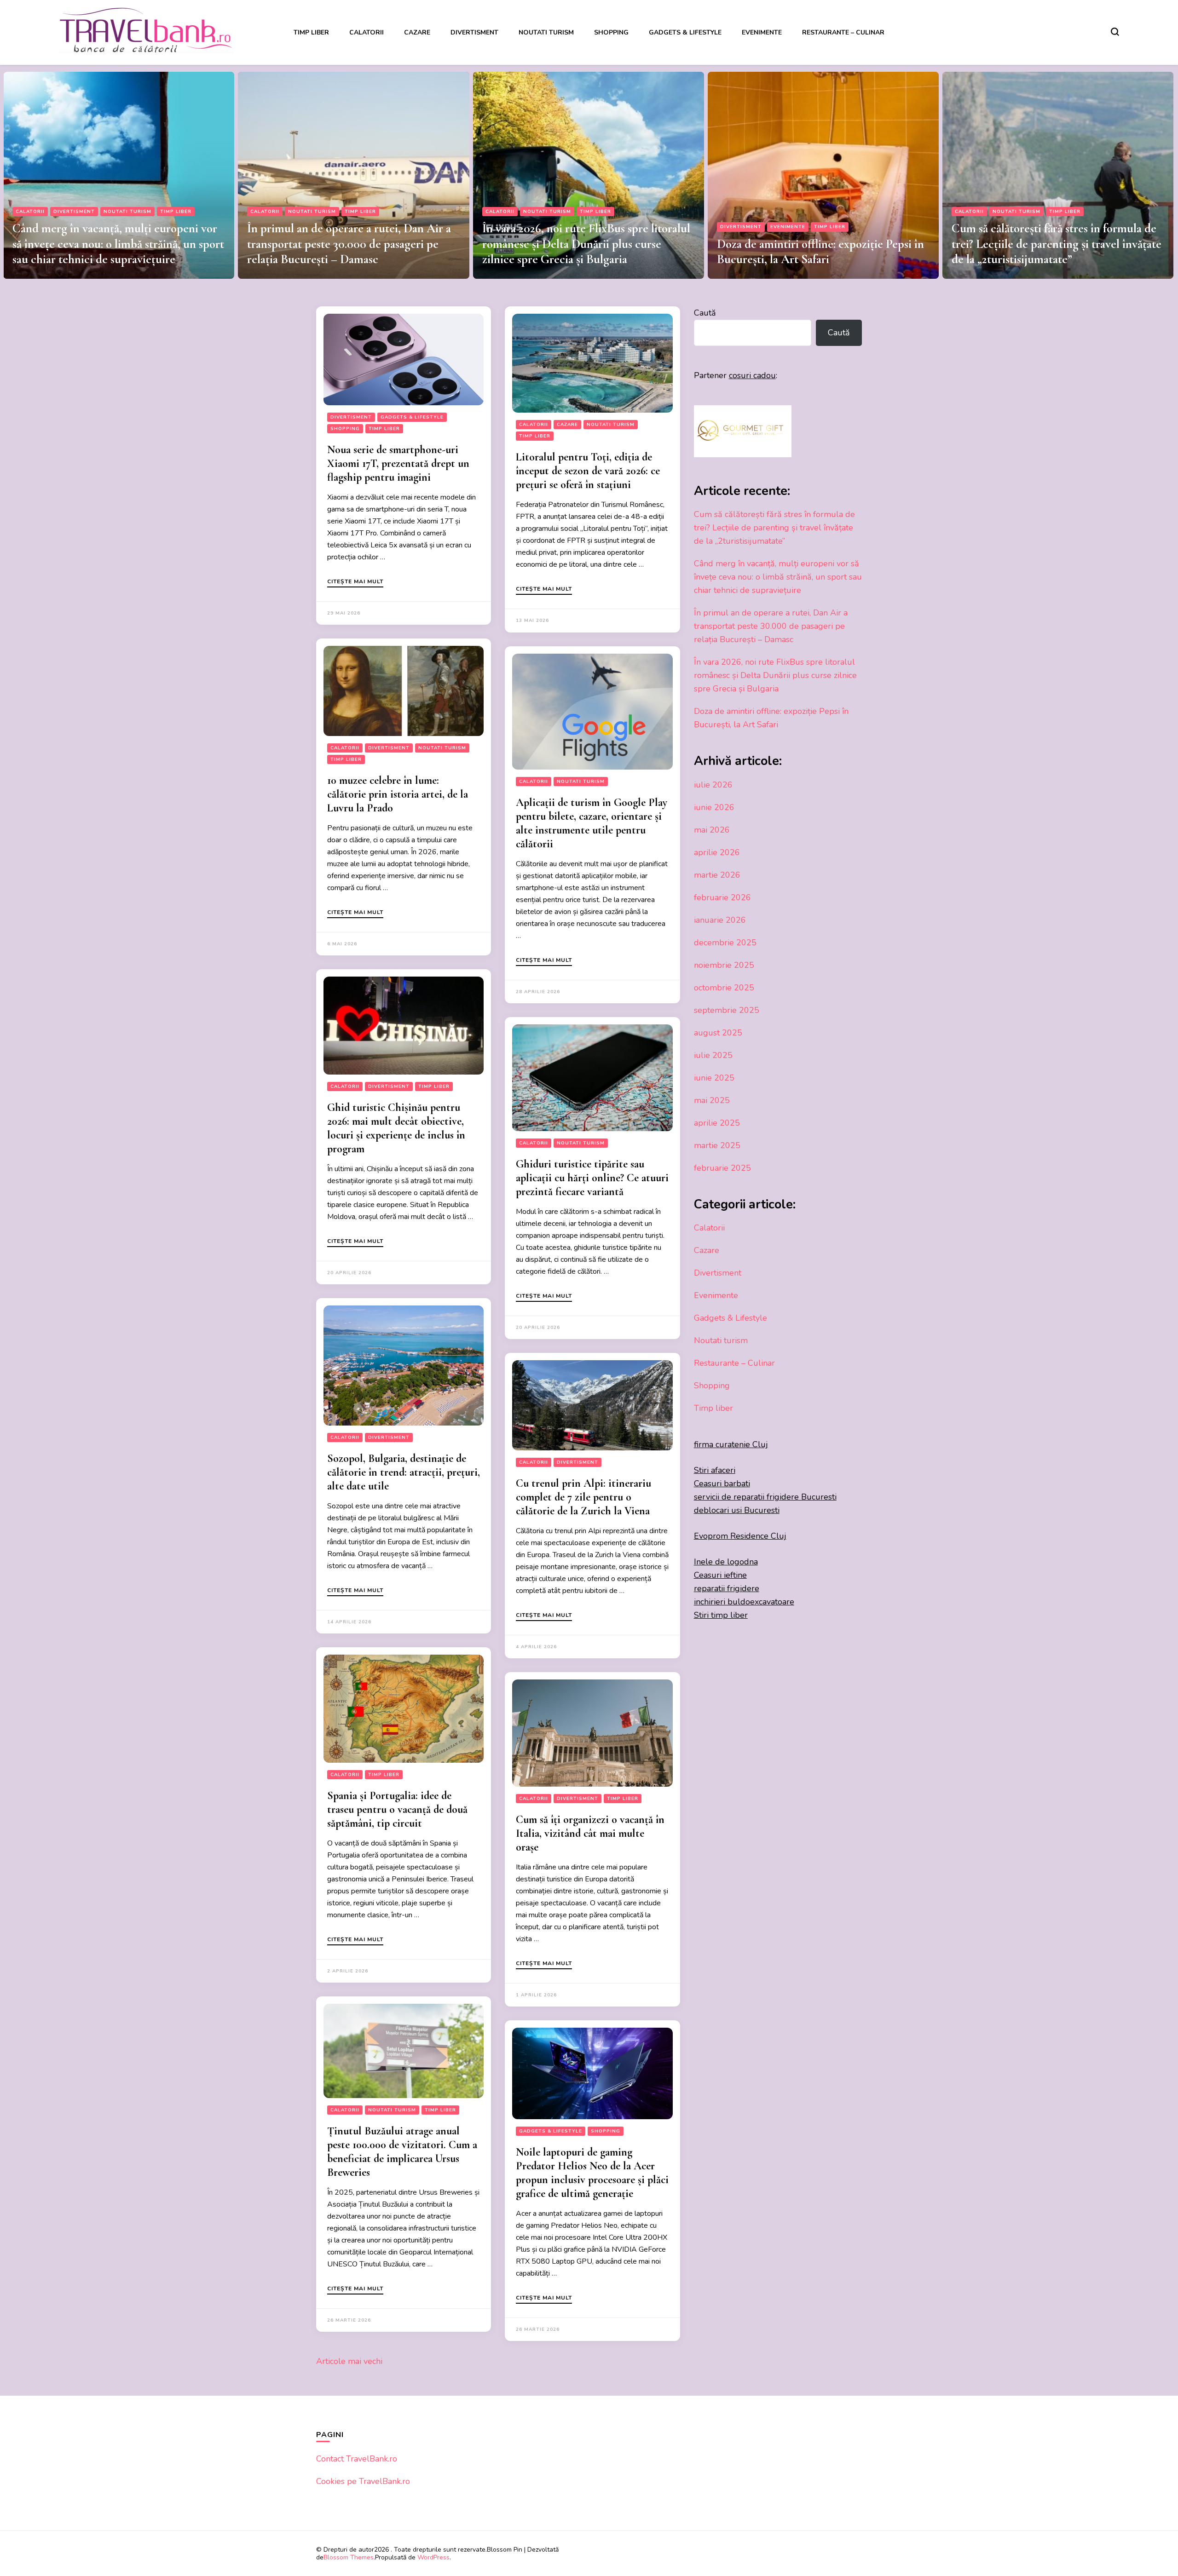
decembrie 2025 (725, 943)
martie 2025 (717, 1145)
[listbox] (589, 172)
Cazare (417, 32)
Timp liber (311, 32)
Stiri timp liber (721, 1615)
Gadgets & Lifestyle (685, 32)
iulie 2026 (713, 785)
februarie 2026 (722, 897)
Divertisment (474, 32)
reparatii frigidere (727, 1588)
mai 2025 (712, 1100)
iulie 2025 (713, 1055)
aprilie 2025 (717, 1123)
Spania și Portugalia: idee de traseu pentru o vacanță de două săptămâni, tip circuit (397, 1809)
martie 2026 (717, 875)
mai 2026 (712, 830)
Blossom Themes (349, 2557)
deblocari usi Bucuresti (737, 1510)
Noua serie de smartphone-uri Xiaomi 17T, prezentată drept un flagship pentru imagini (398, 463)
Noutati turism (546, 32)
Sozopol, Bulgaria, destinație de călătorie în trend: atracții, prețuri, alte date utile (404, 1472)
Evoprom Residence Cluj (740, 1536)
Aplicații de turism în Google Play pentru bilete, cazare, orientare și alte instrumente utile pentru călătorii (592, 823)
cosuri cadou (752, 375)
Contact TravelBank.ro (357, 2459)
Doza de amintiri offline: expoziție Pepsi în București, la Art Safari (586, 252)
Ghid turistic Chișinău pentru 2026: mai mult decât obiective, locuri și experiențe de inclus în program (396, 1128)
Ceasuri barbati (722, 1483)
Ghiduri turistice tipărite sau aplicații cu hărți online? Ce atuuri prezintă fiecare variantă (592, 1178)
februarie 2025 (722, 1168)
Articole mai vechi (349, 2361)
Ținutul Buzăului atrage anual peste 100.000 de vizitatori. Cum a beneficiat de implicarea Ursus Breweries (402, 2152)
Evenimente (762, 32)
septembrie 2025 (727, 1010)
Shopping (611, 32)
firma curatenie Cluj (731, 1444)
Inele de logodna (726, 1562)
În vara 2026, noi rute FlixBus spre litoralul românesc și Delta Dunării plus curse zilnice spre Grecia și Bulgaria (352, 244)
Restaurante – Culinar (843, 32)
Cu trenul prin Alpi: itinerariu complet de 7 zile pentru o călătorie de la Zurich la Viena (583, 1497)
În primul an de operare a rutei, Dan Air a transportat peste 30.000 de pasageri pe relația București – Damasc (114, 244)
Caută (705, 313)
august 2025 (718, 1033)
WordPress (433, 2557)
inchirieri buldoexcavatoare (744, 1602)
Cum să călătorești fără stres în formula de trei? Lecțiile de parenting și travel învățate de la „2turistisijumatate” (822, 244)
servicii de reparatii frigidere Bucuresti (765, 1497)
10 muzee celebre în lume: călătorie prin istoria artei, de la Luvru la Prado (398, 794)
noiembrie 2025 (724, 965)
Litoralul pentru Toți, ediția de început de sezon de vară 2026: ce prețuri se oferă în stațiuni (588, 471)
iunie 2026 (714, 807)
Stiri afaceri (715, 1470)
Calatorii (367, 32)
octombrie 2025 (724, 988)
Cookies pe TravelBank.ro (363, 2481)
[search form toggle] (1115, 32)
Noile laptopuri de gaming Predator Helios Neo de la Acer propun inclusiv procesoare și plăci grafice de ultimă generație (592, 2173)
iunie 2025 (714, 1078)
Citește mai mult (355, 582)
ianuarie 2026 (720, 920)
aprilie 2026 (717, 852)
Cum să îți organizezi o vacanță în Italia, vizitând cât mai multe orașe (590, 1833)
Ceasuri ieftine (720, 1575)
